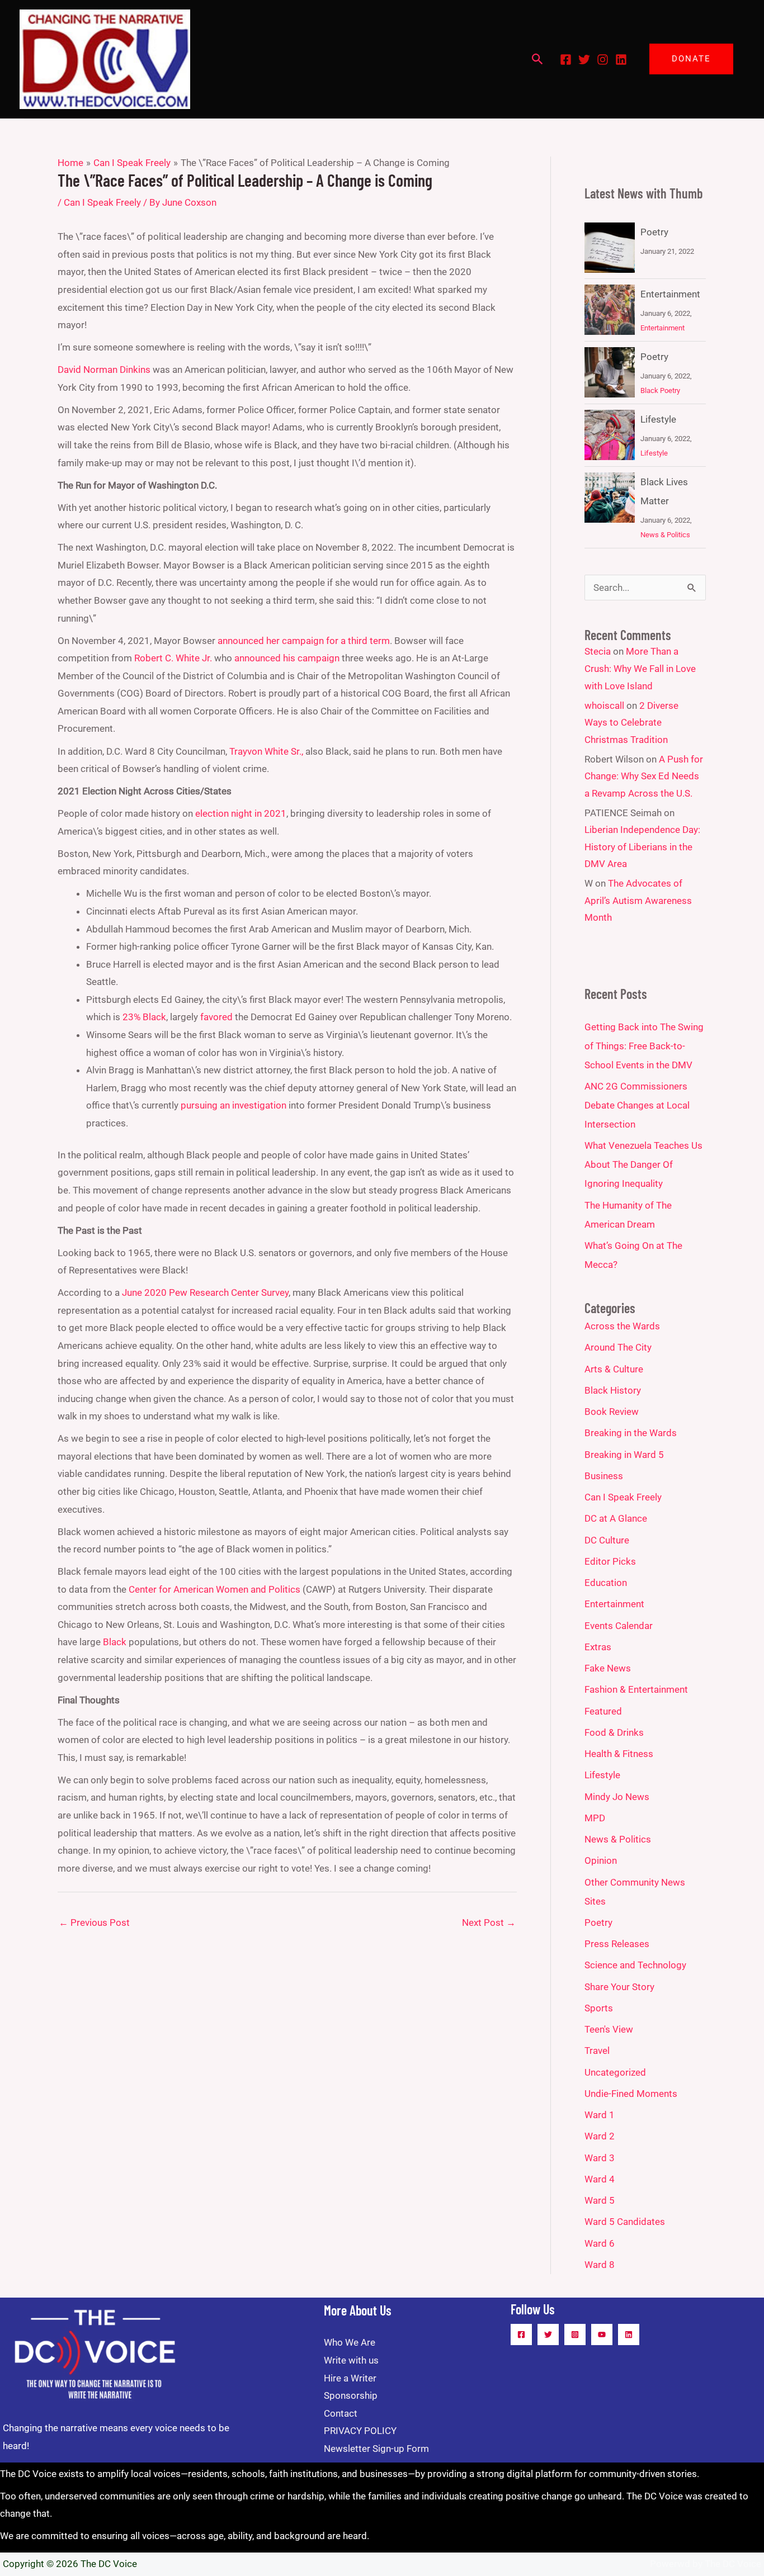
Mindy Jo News (617, 1797)
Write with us (351, 2360)
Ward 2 (600, 2136)
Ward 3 (600, 2158)
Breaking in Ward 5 (624, 1455)
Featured (603, 1711)
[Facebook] (566, 60)
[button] (538, 59)
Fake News (608, 1668)
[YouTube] (602, 2334)
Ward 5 (600, 2200)
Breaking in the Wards (631, 1433)
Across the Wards (622, 1326)
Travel (597, 2051)
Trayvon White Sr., (266, 751)
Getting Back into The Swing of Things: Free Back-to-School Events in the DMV (644, 1046)
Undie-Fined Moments (631, 2094)
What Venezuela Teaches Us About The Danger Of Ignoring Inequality (643, 1164)
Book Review (612, 1412)
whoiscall (604, 705)
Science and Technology (635, 1965)
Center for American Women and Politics (214, 1589)
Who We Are (350, 2342)
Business (604, 1476)
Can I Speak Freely (102, 202)
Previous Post (94, 1922)
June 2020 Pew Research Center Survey (205, 1292)
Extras (598, 1647)
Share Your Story (619, 1987)
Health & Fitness (619, 1754)
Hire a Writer (350, 2378)
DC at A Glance (616, 1518)
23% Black (144, 1017)
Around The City (618, 1347)
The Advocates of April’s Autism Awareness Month (638, 900)
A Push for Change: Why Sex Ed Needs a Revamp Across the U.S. (644, 776)
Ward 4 (600, 2179)
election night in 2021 (241, 813)
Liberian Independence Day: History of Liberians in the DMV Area (642, 847)
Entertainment (670, 294)
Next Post (489, 1922)
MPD (595, 1818)
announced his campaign (287, 658)
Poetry (654, 232)
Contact (341, 2413)
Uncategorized (615, 2072)
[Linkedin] (621, 60)
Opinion (601, 1860)
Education (606, 1583)
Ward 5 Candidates (625, 2222)
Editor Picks (610, 1561)
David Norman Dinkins (104, 370)
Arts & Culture (614, 1369)
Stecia (598, 651)
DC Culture (607, 1540)
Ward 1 (600, 2115)
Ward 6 (600, 2243)
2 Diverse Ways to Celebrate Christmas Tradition (631, 723)
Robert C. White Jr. (173, 658)
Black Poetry (660, 390)
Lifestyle (658, 419)
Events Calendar (619, 1626)
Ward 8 (600, 2265)
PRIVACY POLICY (360, 2431)
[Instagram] (603, 60)
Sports (599, 2008)
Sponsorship (351, 2395)
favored (216, 1017)
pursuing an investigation (234, 1105)
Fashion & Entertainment (636, 1689)
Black (115, 1642)
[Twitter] (584, 60)
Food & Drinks (614, 1732)
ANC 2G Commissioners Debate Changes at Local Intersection (637, 1105)
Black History (613, 1390)
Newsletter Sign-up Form (376, 2449)
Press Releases (617, 1944)
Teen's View (609, 2029)
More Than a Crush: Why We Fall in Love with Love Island (640, 668)
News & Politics (665, 535)
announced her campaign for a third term (304, 641)
